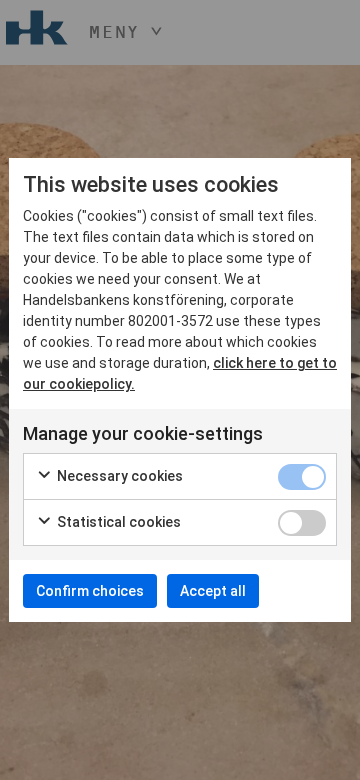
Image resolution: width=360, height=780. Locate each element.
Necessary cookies (118, 476)
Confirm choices (90, 591)
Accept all (213, 591)
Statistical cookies (117, 522)
